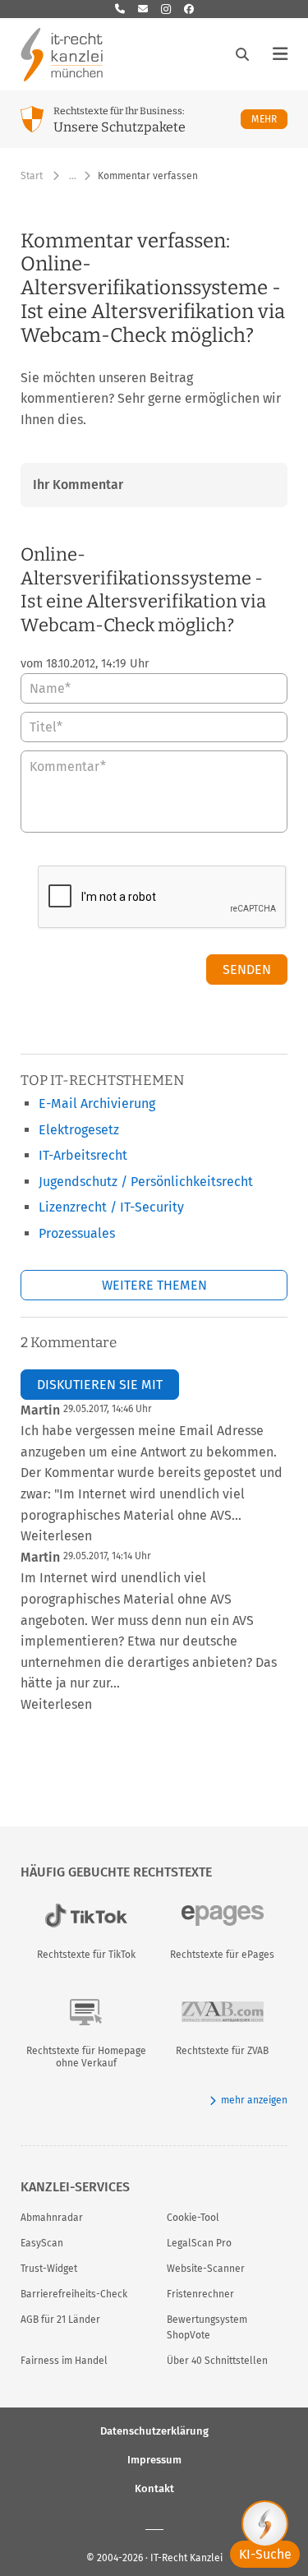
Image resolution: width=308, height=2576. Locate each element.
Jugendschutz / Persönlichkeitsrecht (146, 1182)
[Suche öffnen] (242, 54)
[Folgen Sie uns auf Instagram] (166, 9)
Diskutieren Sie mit (100, 1385)
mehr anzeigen (254, 2100)
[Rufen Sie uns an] (120, 9)
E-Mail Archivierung (97, 1103)
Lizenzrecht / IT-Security (111, 1207)
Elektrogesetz (79, 1130)
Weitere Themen (154, 1285)
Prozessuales (77, 1233)
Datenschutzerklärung (154, 2431)
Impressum (154, 2460)
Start (32, 176)
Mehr (269, 119)
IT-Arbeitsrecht (83, 1155)
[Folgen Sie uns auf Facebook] (189, 9)
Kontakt (154, 2488)
